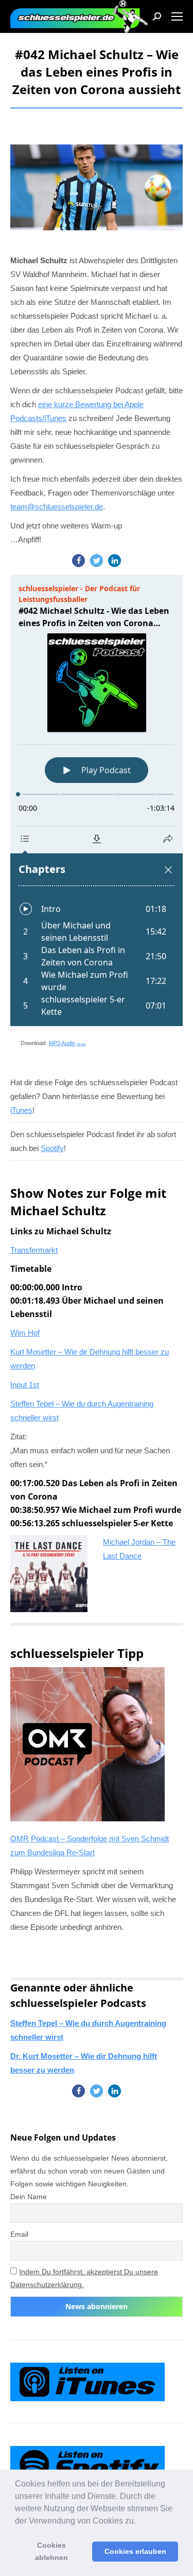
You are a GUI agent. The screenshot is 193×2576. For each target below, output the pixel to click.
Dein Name (29, 2197)
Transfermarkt (34, 1250)
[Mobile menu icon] (177, 16)
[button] (139, 2522)
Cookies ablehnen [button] (51, 2551)
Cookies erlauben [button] (135, 2551)
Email (19, 2234)
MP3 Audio (67, 1043)
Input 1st (25, 1385)
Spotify (52, 1148)
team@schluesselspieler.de (57, 507)
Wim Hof (25, 1333)
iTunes (55, 418)
